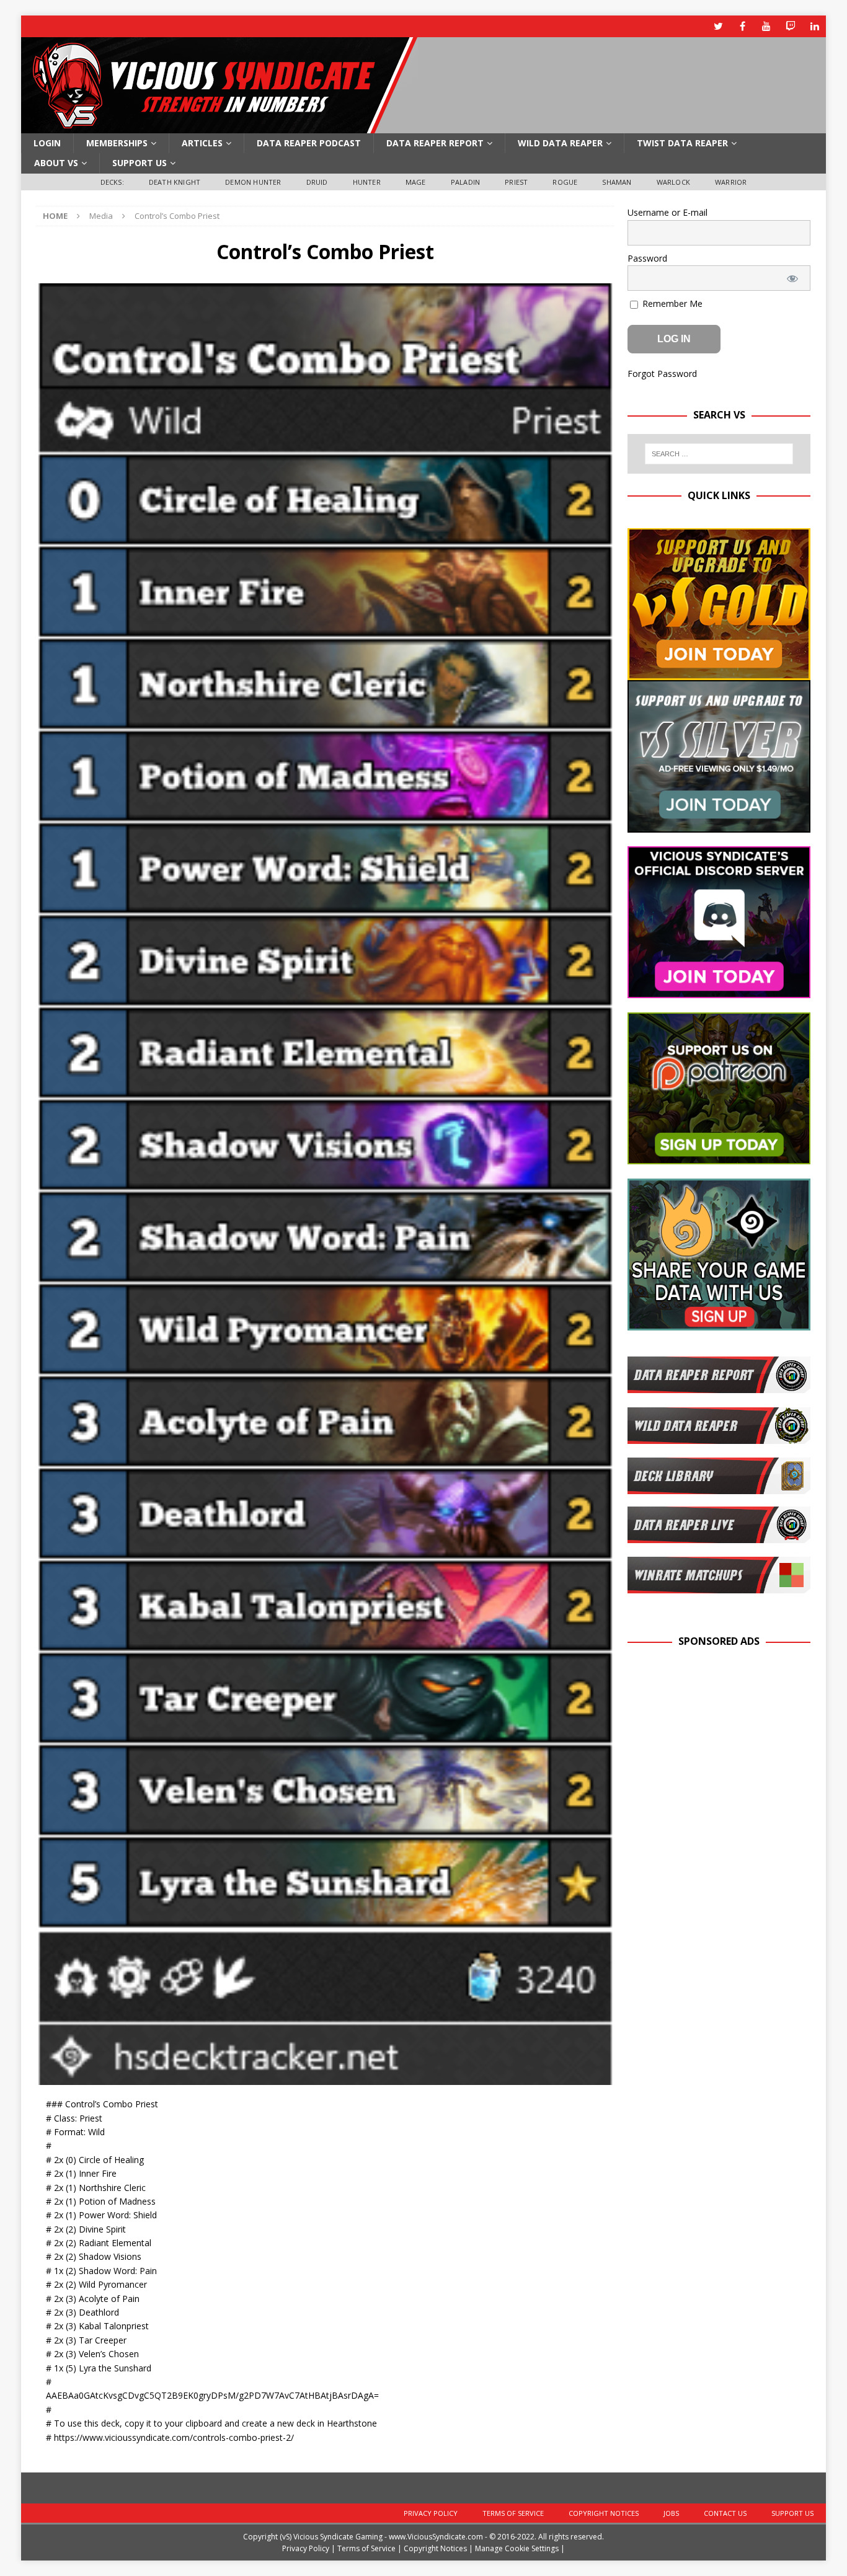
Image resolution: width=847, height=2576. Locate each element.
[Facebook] (743, 26)
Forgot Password (662, 374)
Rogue (565, 182)
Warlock (673, 182)
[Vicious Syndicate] (220, 126)
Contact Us (725, 2513)
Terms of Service (513, 2513)
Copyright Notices (604, 2513)
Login (47, 143)
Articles (202, 143)
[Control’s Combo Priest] (325, 2078)
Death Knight (175, 182)
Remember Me (671, 303)
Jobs (671, 2513)
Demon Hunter (253, 182)
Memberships (117, 143)
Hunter (367, 182)
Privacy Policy (431, 2513)
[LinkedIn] (815, 26)
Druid (317, 182)
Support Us (140, 163)
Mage (416, 182)
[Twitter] (718, 26)
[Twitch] (791, 26)
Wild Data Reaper (560, 143)
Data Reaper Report (435, 143)
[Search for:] (719, 454)
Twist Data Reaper (682, 143)
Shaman (617, 182)
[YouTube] (767, 26)
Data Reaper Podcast (309, 143)
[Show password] (793, 278)
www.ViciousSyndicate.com (436, 2537)
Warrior (731, 182)
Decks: (112, 182)
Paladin (465, 182)
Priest (516, 182)
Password (647, 258)
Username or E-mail (667, 212)
